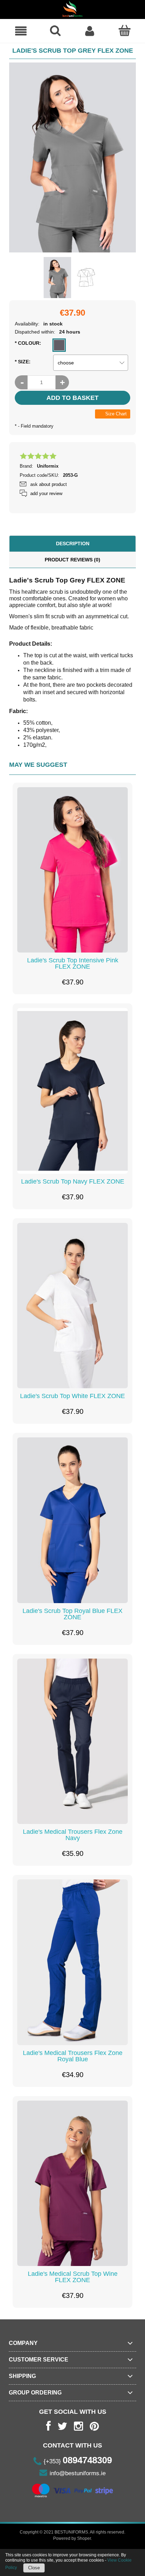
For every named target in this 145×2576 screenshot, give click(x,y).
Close (34, 2568)
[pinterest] (94, 2426)
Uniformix (48, 466)
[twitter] (62, 2426)
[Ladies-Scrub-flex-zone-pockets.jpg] (86, 277)
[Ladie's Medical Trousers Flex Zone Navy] (72, 1741)
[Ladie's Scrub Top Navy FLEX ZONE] (72, 1091)
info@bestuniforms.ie (78, 2473)
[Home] (72, 9)
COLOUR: (28, 343)
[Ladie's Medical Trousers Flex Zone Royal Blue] (72, 1962)
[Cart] (124, 31)
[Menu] (21, 31)
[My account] (90, 31)
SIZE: (23, 362)
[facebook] (48, 2426)
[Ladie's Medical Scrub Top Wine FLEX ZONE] (72, 2183)
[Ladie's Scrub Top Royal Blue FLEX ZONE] (72, 1520)
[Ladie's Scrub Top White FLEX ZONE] (72, 1306)
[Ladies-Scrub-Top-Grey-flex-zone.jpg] (57, 278)
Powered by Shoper (72, 2538)
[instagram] (78, 2426)
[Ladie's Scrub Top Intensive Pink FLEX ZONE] (72, 870)
